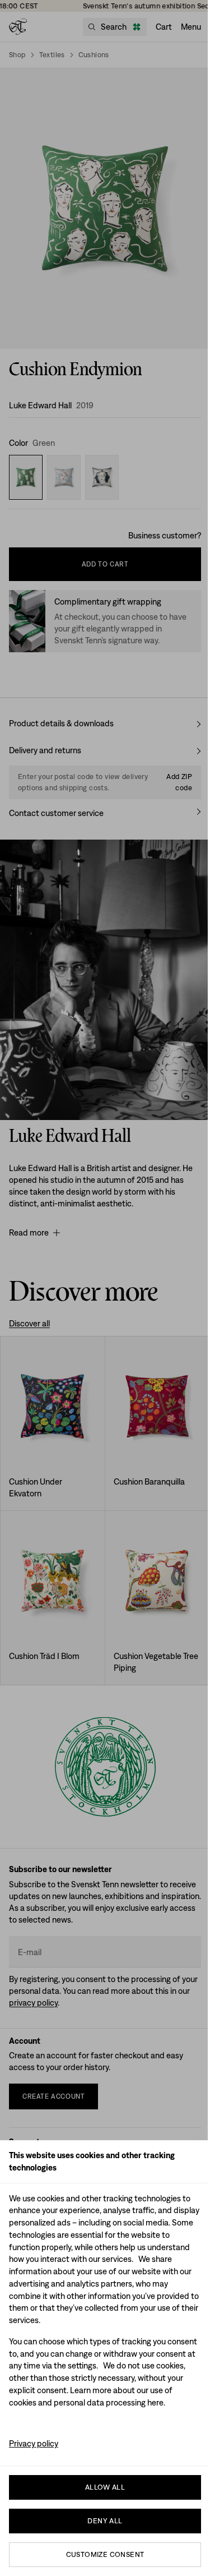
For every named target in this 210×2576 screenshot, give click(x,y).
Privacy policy (34, 2443)
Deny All (105, 2521)
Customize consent (105, 2554)
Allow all (105, 2487)
